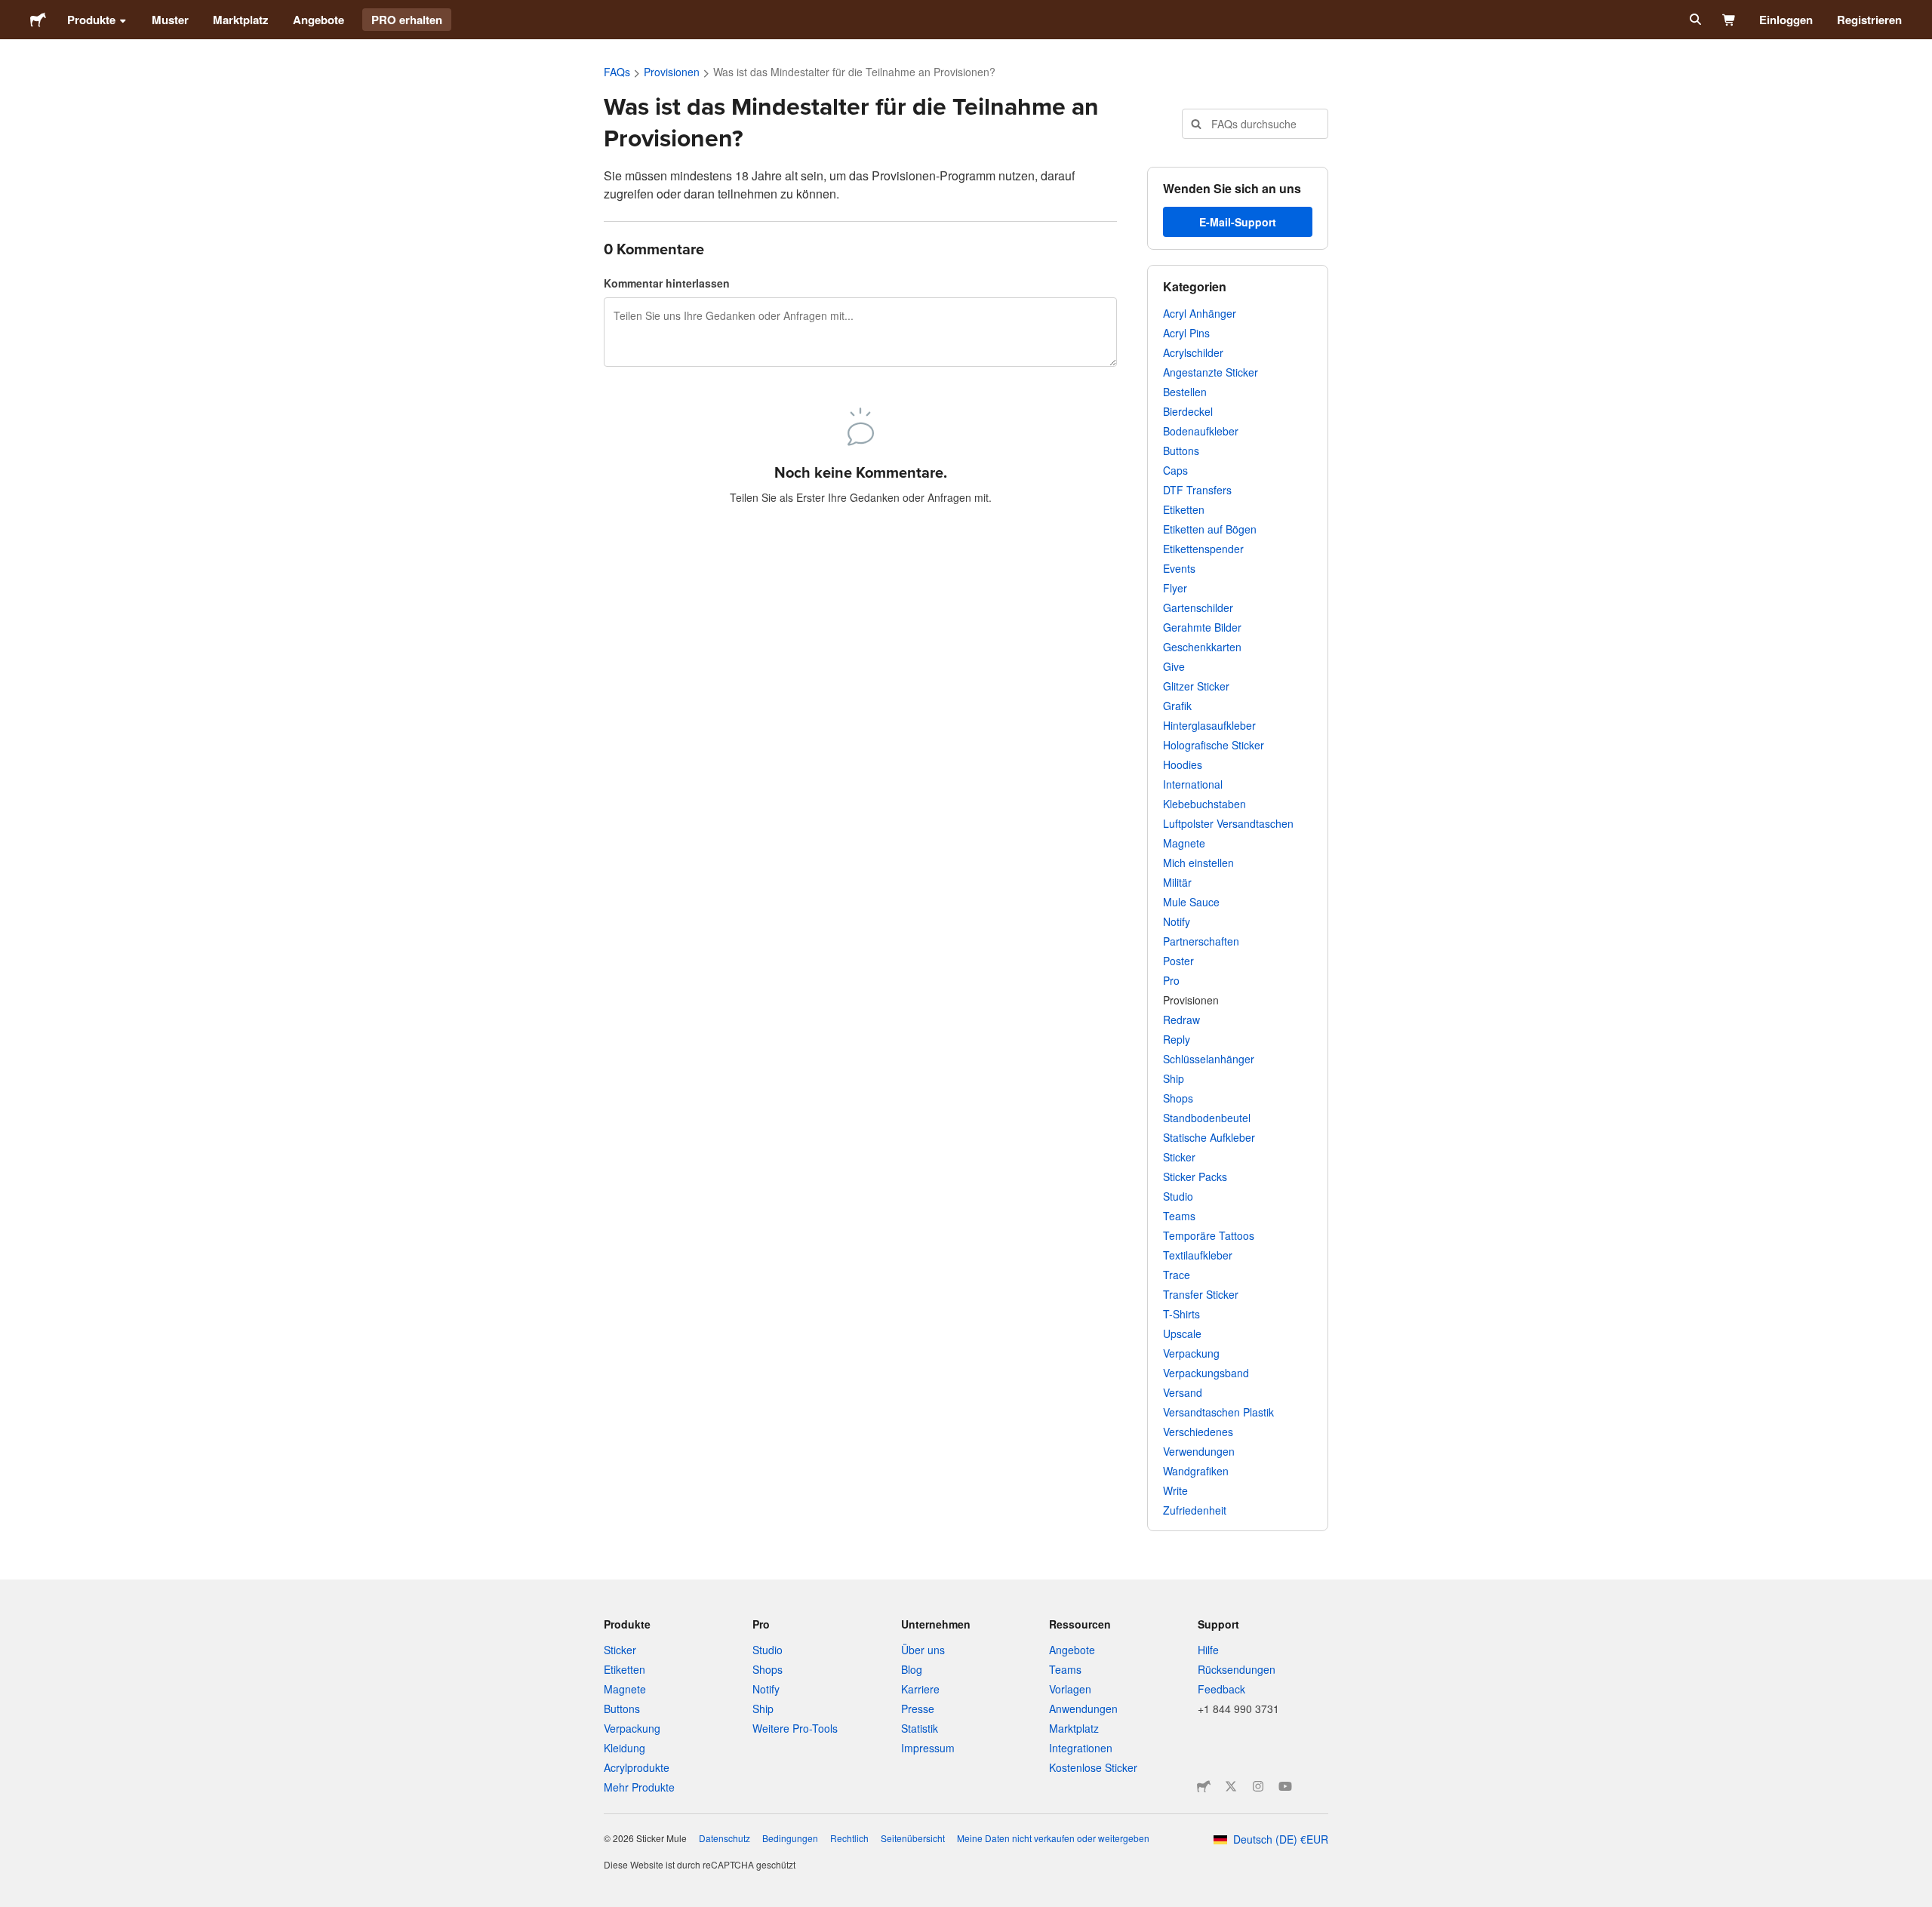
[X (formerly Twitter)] (1231, 1786)
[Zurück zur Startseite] (38, 20)
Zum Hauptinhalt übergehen (11, 11)
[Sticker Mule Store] (1204, 1786)
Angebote (318, 20)
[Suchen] (1694, 20)
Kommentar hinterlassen (667, 283)
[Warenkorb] (1729, 20)
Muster (170, 20)
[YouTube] (1285, 1786)
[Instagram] (1258, 1786)
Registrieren (1869, 20)
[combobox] (1255, 124)
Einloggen (1786, 20)
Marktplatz (241, 20)
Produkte (91, 20)
